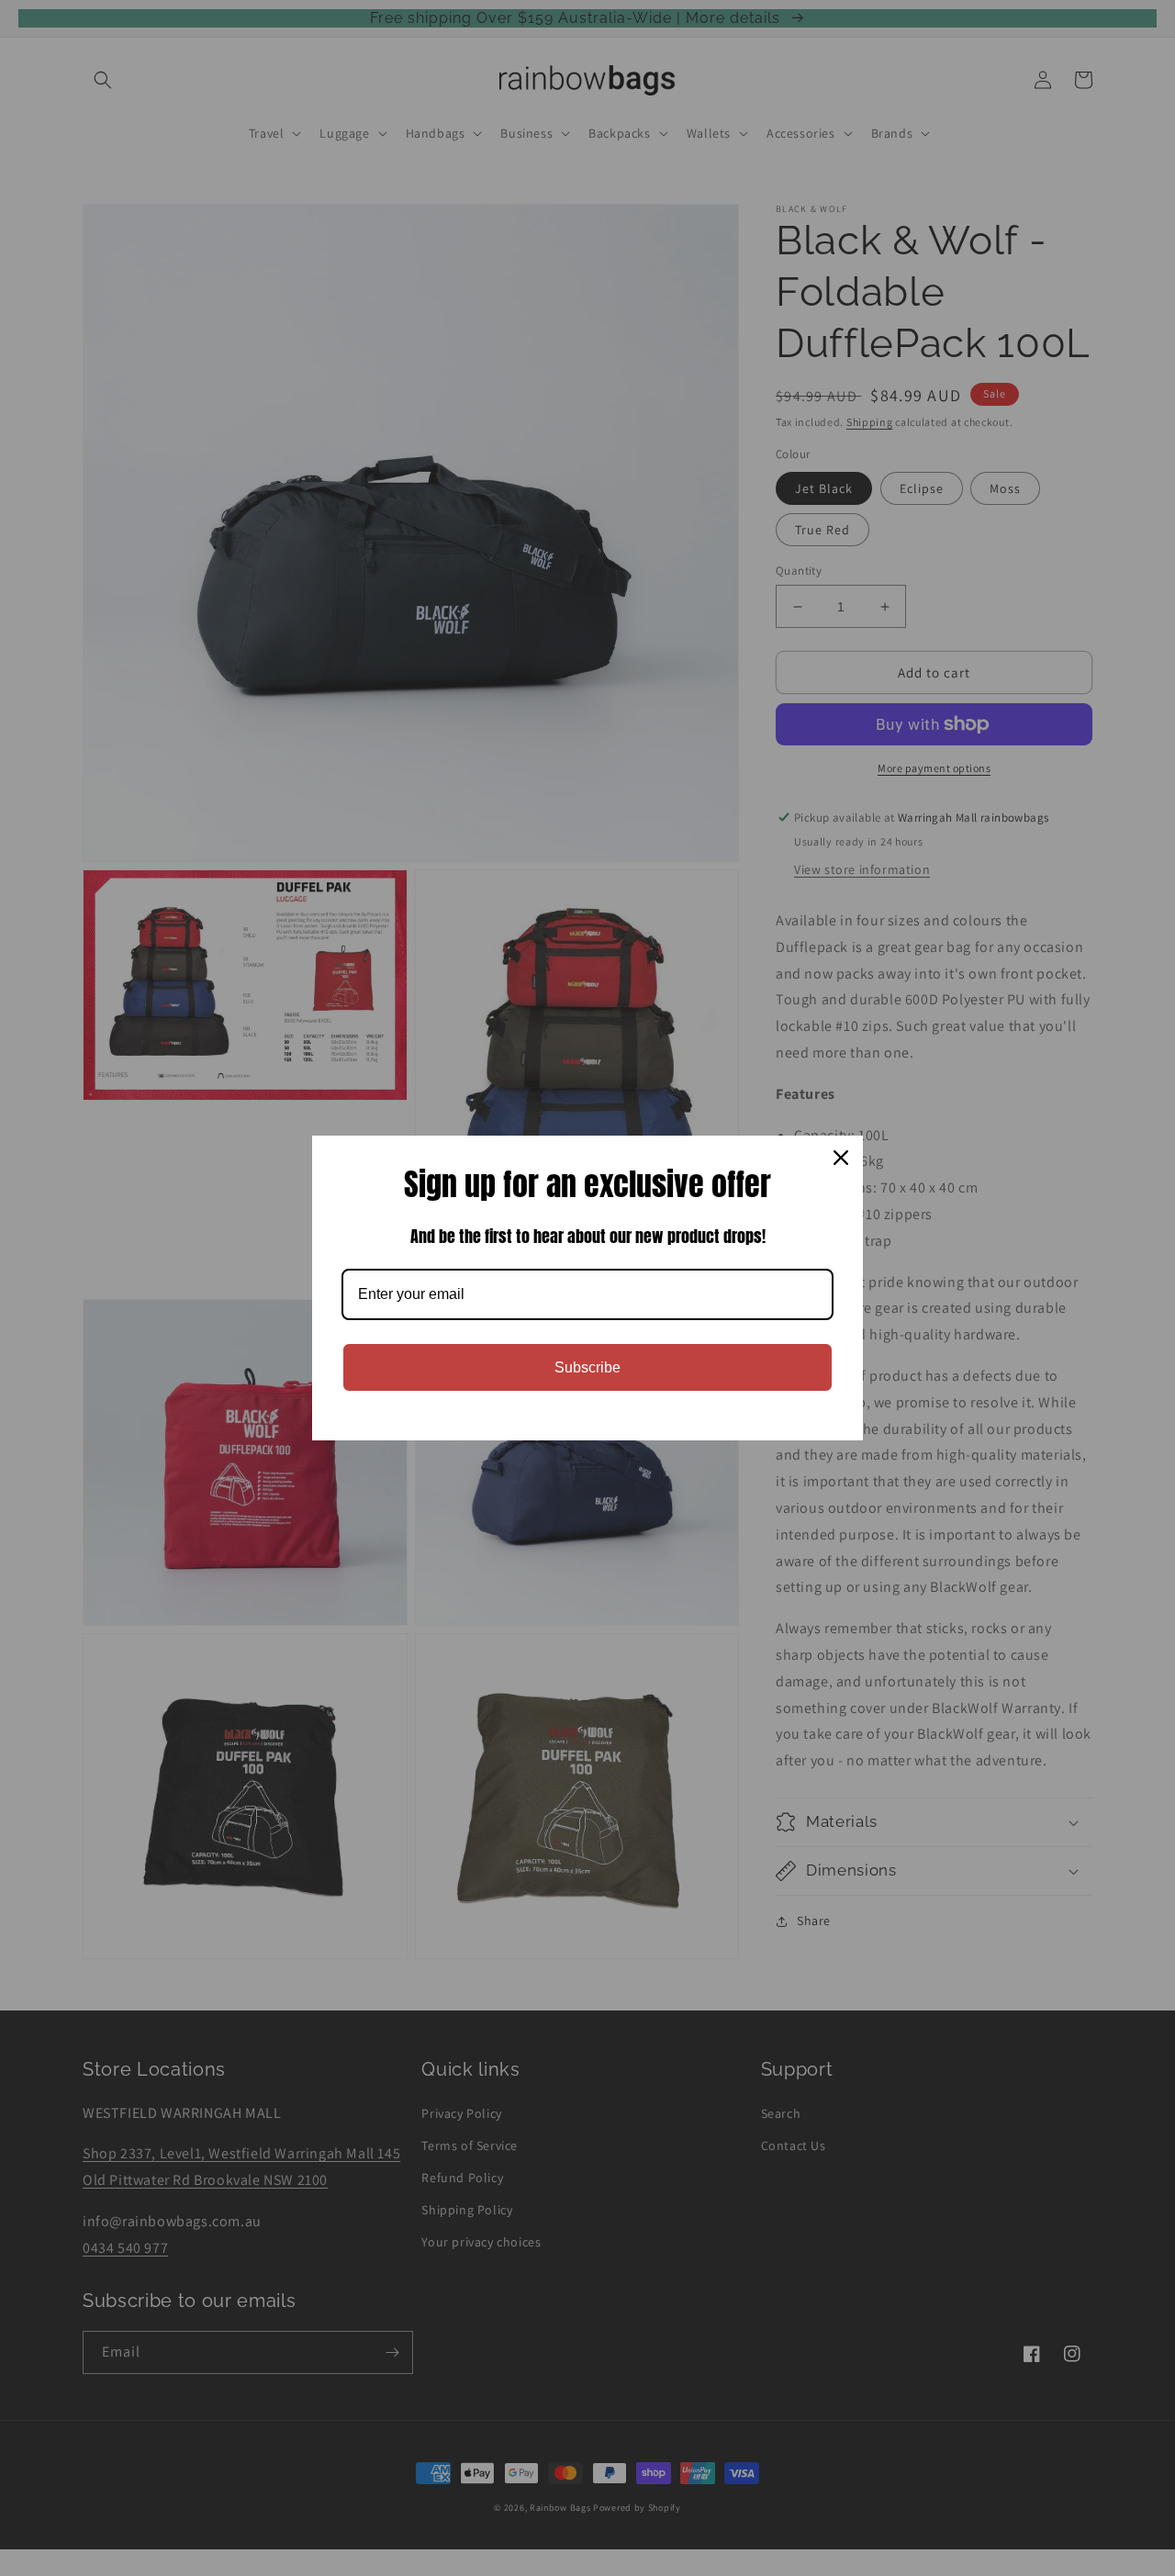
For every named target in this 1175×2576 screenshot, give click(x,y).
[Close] (841, 1158)
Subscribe (587, 1367)
